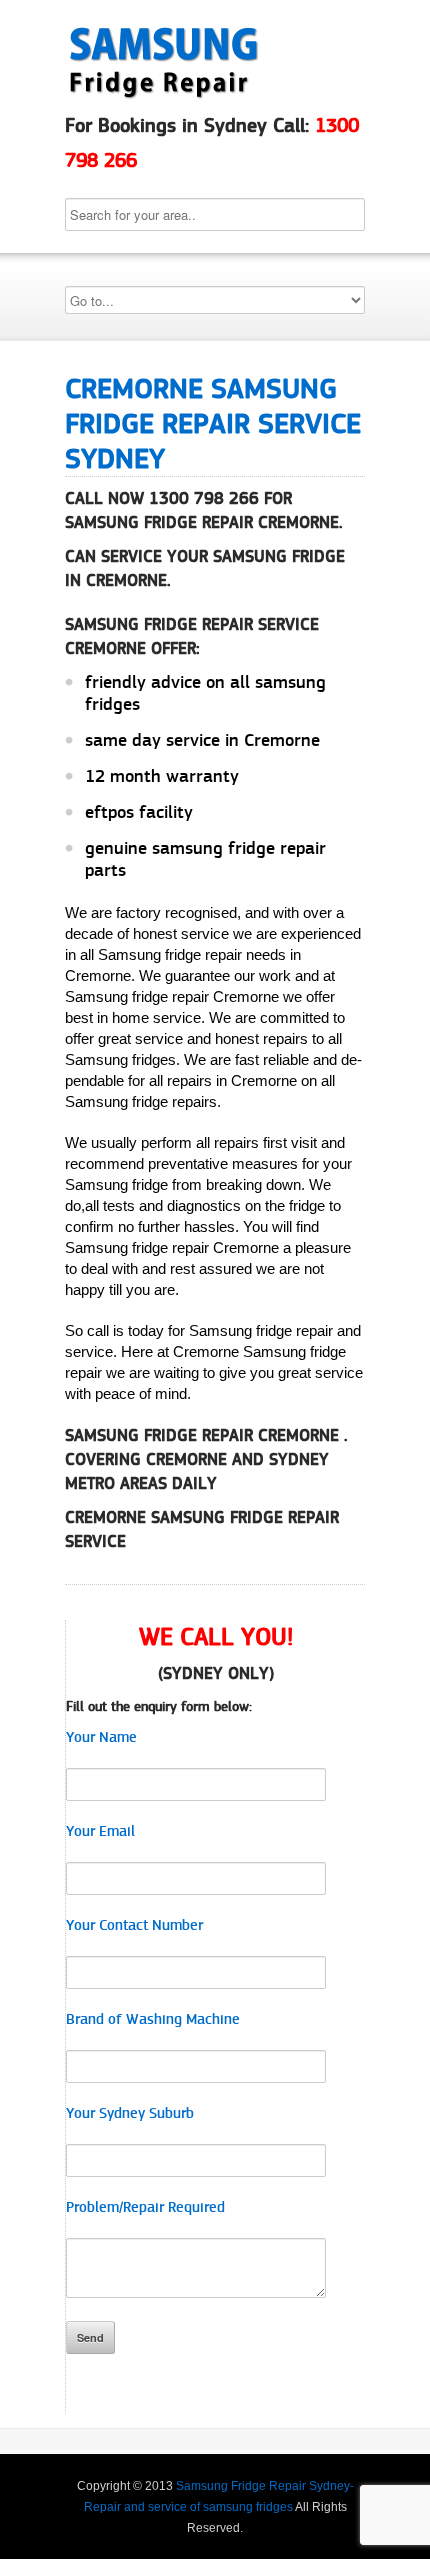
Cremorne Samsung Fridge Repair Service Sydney (213, 423)
